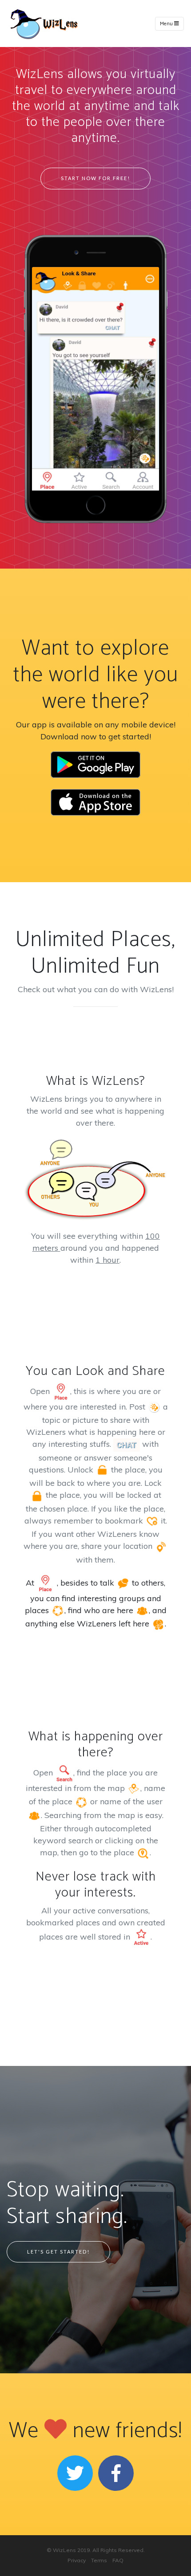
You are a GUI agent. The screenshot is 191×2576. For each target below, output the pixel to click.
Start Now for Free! (95, 178)
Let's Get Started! (58, 2252)
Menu (167, 24)
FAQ (118, 2560)
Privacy (77, 2560)
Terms (99, 2560)
